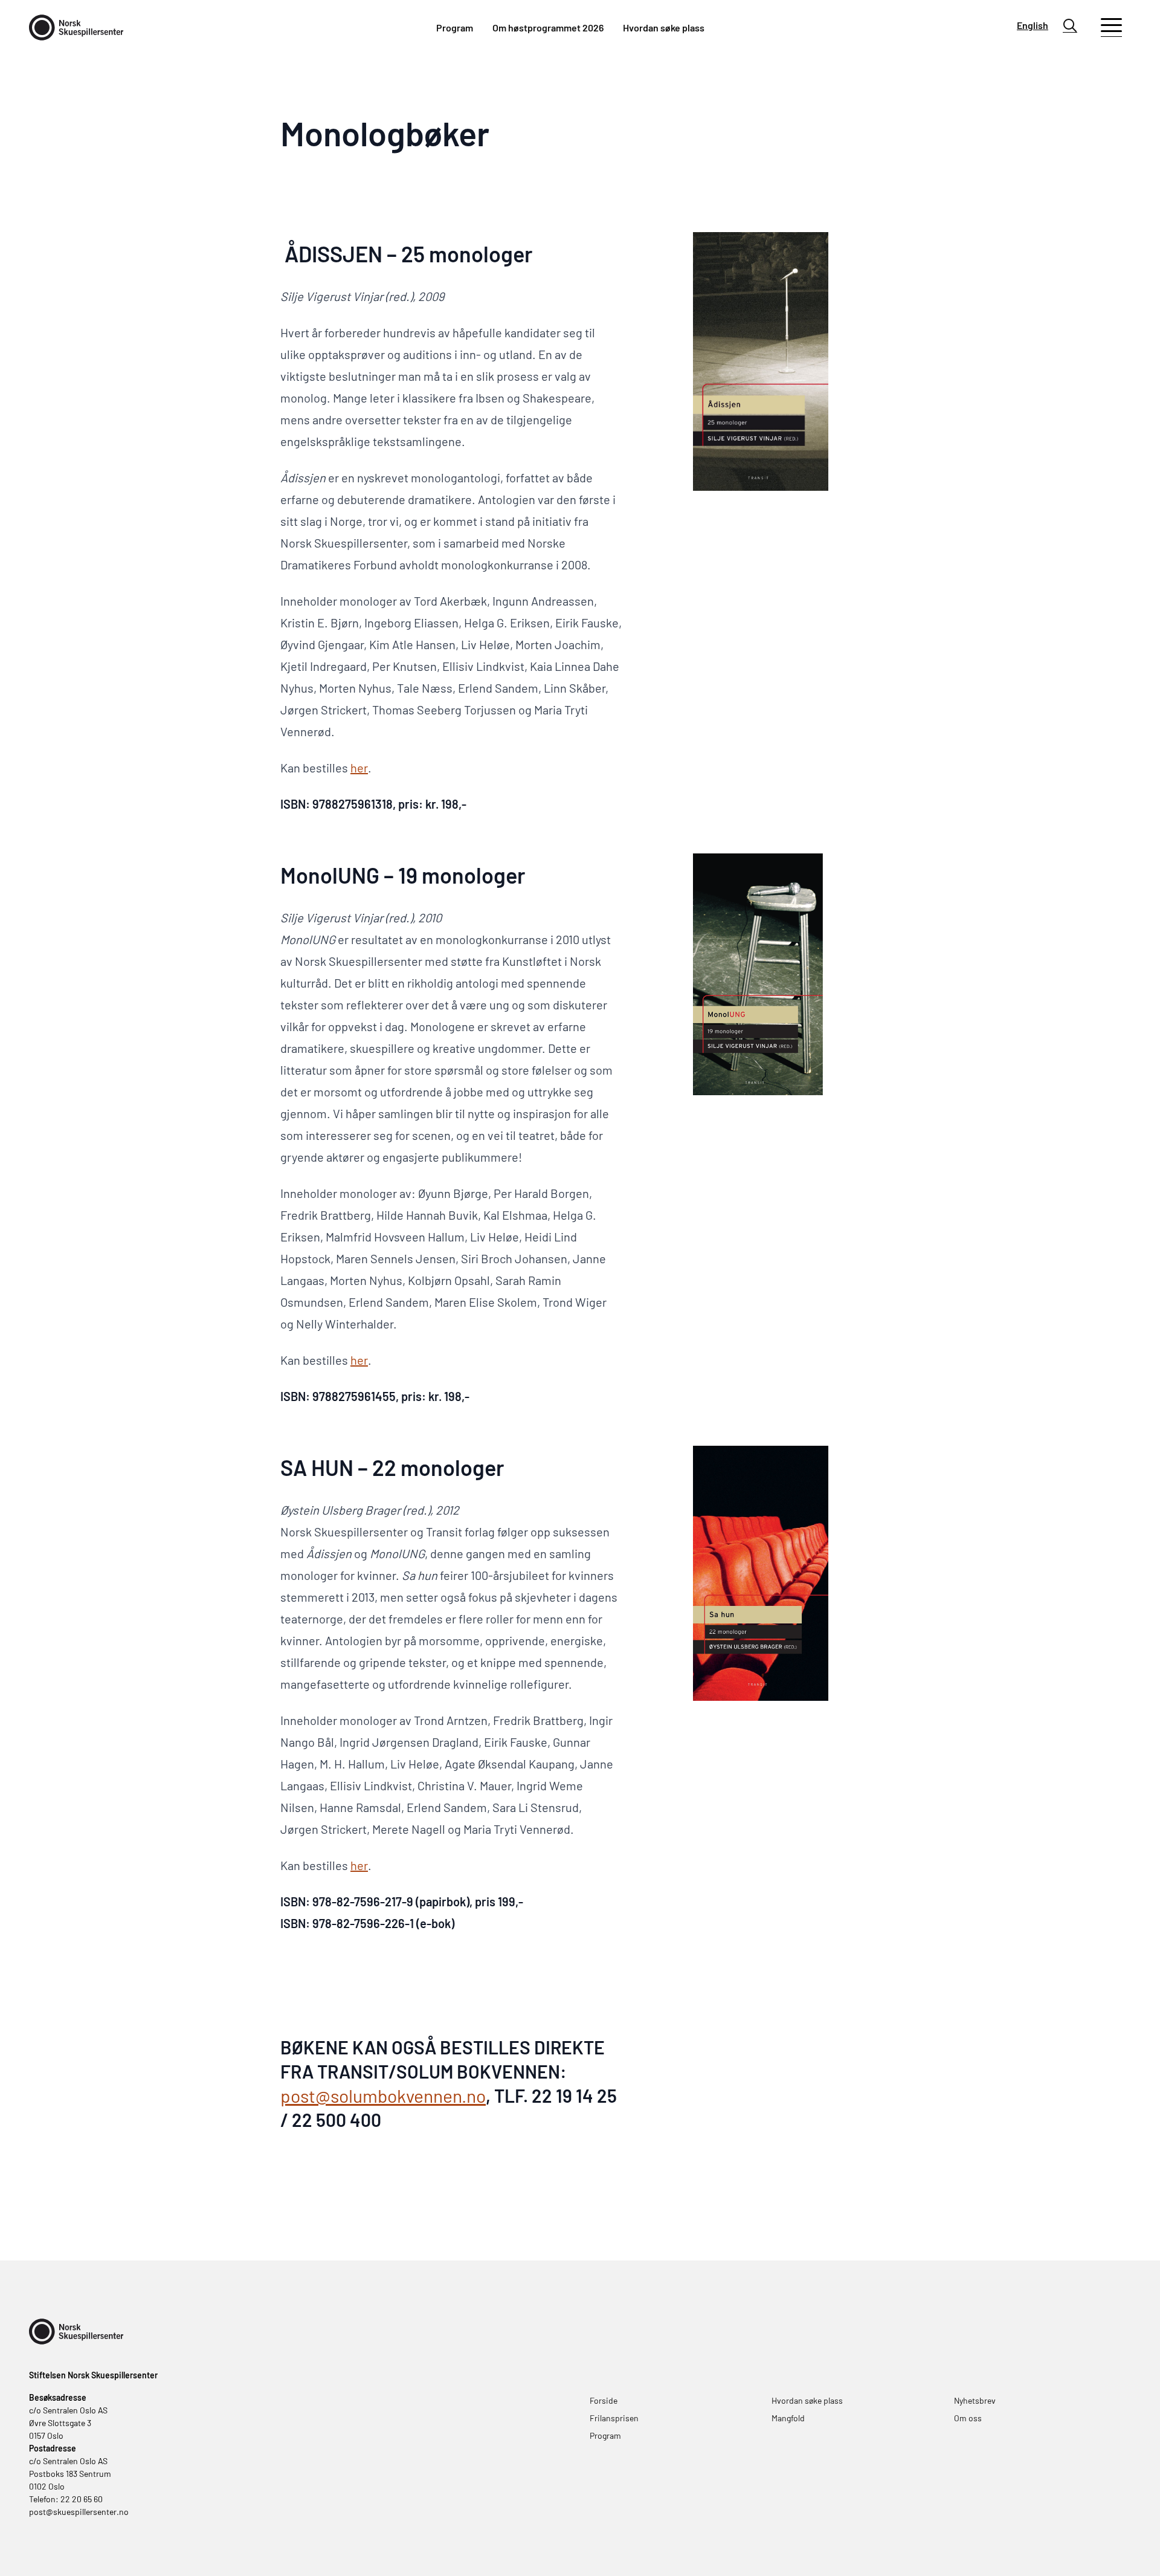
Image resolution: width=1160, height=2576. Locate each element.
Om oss (968, 2418)
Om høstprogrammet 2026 (548, 28)
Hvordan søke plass (664, 28)
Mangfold (788, 2418)
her (359, 768)
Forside (604, 2400)
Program (455, 28)
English (1033, 25)
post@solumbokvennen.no (383, 2095)
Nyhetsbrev (975, 2400)
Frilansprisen (614, 2418)
